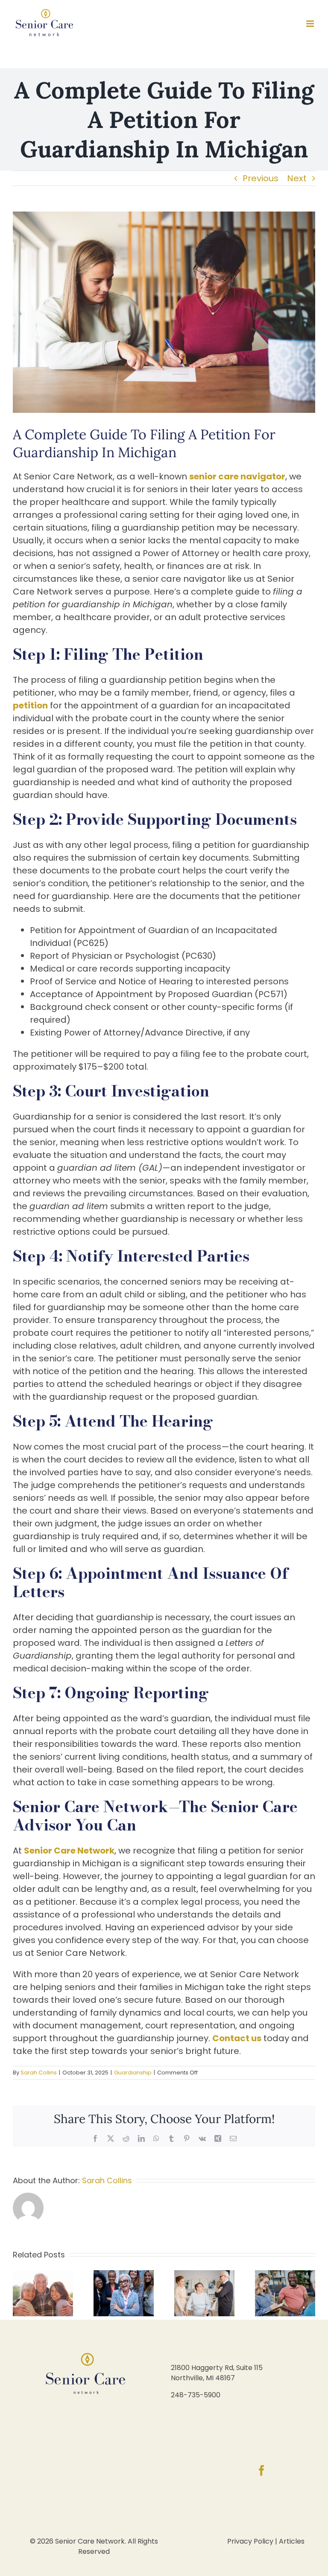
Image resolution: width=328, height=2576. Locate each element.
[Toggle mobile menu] (311, 24)
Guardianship (133, 2073)
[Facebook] (262, 2470)
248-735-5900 (196, 2395)
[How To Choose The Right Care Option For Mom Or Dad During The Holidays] (43, 2277)
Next (297, 178)
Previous (261, 178)
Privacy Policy (250, 2541)
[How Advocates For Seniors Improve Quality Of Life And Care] (124, 2277)
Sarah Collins (39, 2073)
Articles (292, 2541)
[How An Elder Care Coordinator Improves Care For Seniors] (285, 2277)
